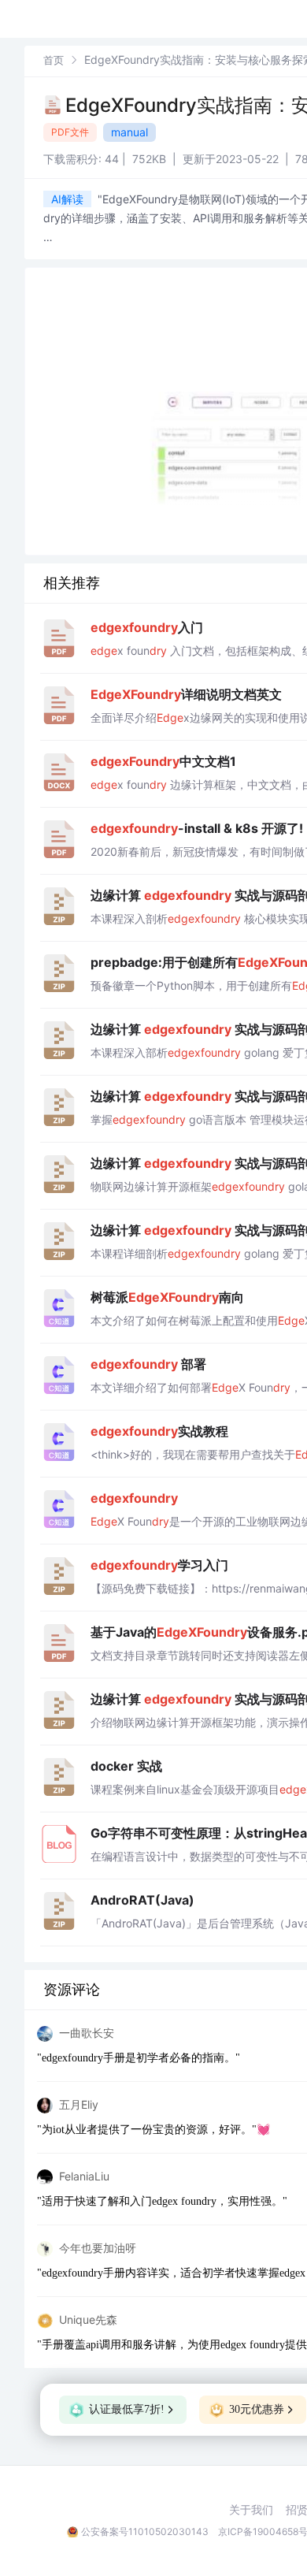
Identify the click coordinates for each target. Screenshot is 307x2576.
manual (129, 132)
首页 (54, 60)
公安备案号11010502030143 (145, 2531)
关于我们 (251, 2510)
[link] (54, 59)
